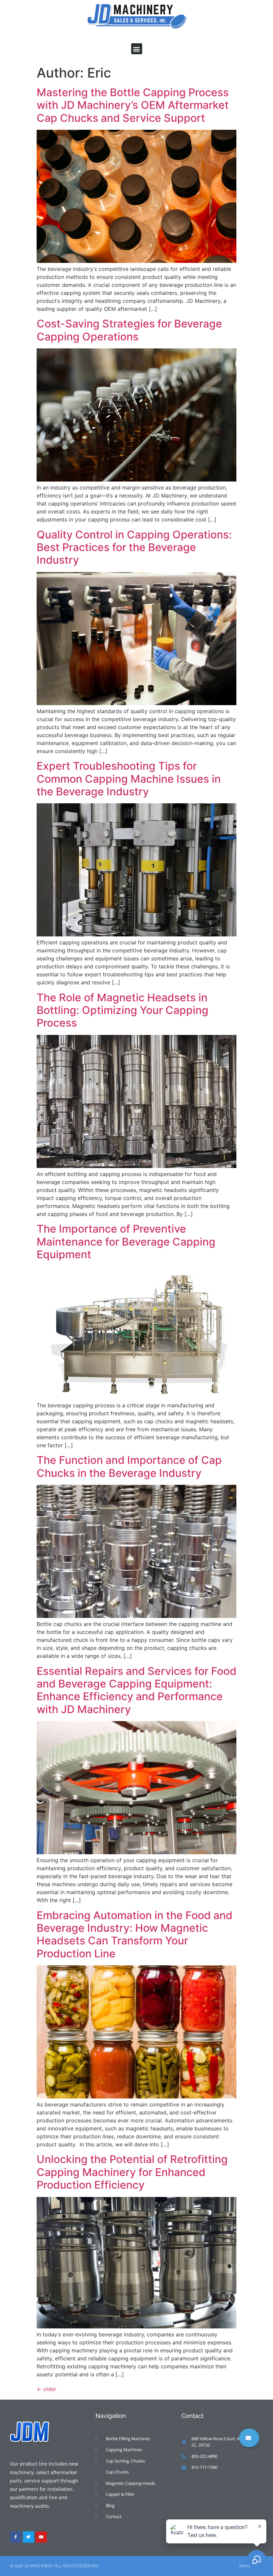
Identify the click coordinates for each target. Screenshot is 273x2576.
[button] (137, 49)
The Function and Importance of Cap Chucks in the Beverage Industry (129, 1466)
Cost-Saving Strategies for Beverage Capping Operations (129, 330)
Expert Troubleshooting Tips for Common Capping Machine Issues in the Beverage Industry (129, 779)
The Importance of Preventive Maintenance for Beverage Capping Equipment (126, 1242)
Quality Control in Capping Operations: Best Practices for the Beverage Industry (134, 547)
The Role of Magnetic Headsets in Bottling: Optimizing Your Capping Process (123, 1010)
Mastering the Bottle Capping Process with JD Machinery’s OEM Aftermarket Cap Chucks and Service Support (133, 105)
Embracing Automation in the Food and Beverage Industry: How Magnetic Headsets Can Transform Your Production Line (135, 1934)
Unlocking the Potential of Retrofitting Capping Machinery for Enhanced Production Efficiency (132, 2172)
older (46, 2389)
